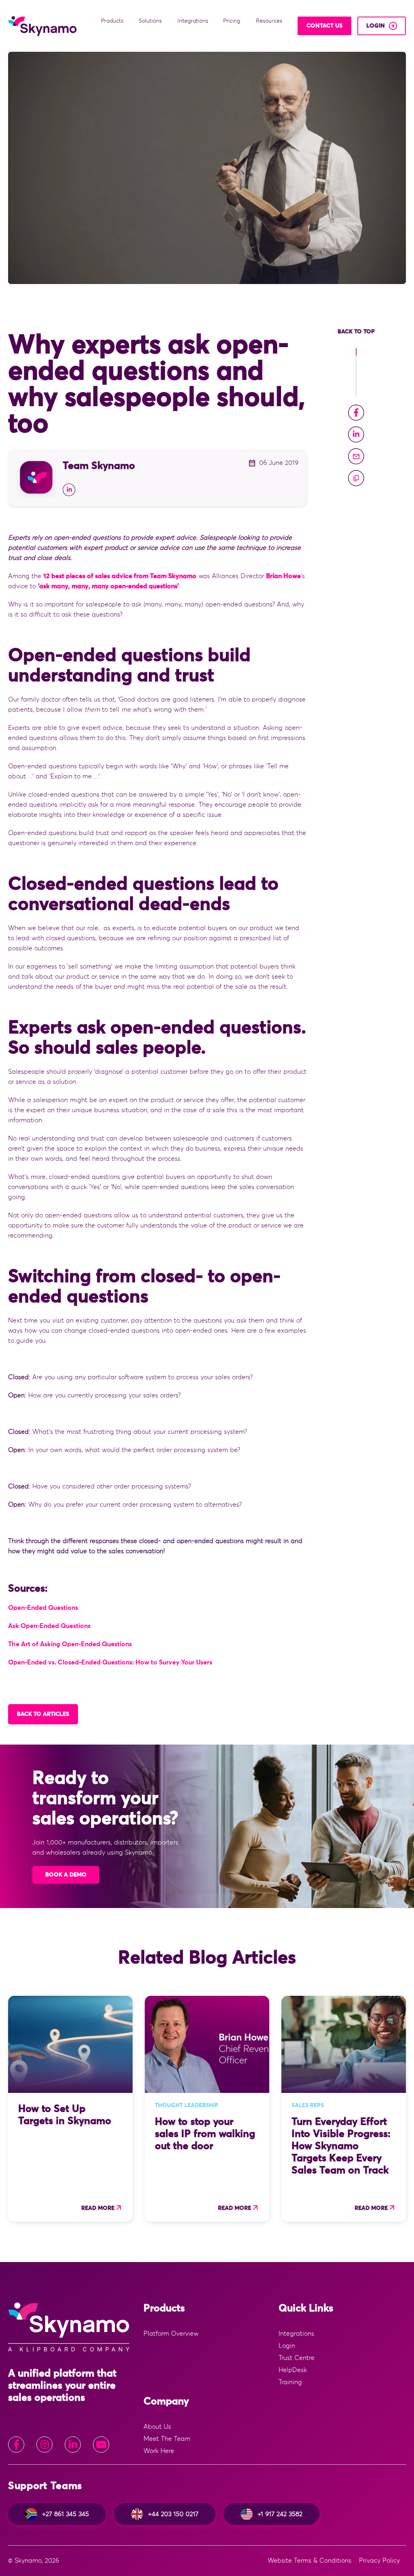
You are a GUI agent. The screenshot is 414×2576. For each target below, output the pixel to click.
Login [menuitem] (287, 2346)
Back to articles (43, 1714)
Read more (98, 2208)
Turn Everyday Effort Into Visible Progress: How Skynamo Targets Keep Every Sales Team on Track (341, 2146)
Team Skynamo (99, 466)
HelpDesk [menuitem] (293, 2370)
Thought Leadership (187, 2105)
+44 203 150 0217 (173, 2514)
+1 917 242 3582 (280, 2514)
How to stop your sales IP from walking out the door (205, 2134)
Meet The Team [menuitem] (167, 2439)
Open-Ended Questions (43, 1608)
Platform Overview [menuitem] (171, 2334)
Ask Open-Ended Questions (49, 1626)
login (376, 26)
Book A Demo (66, 1875)
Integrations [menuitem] (296, 2334)
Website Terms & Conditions (309, 2561)
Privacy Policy (379, 2561)
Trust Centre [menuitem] (297, 2358)
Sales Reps (308, 2105)
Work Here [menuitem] (159, 2451)
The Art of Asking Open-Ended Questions (70, 1644)
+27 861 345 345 (65, 2514)
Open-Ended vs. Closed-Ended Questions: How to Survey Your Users (110, 1662)
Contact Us (324, 26)
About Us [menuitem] (157, 2427)
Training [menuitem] (290, 2382)
